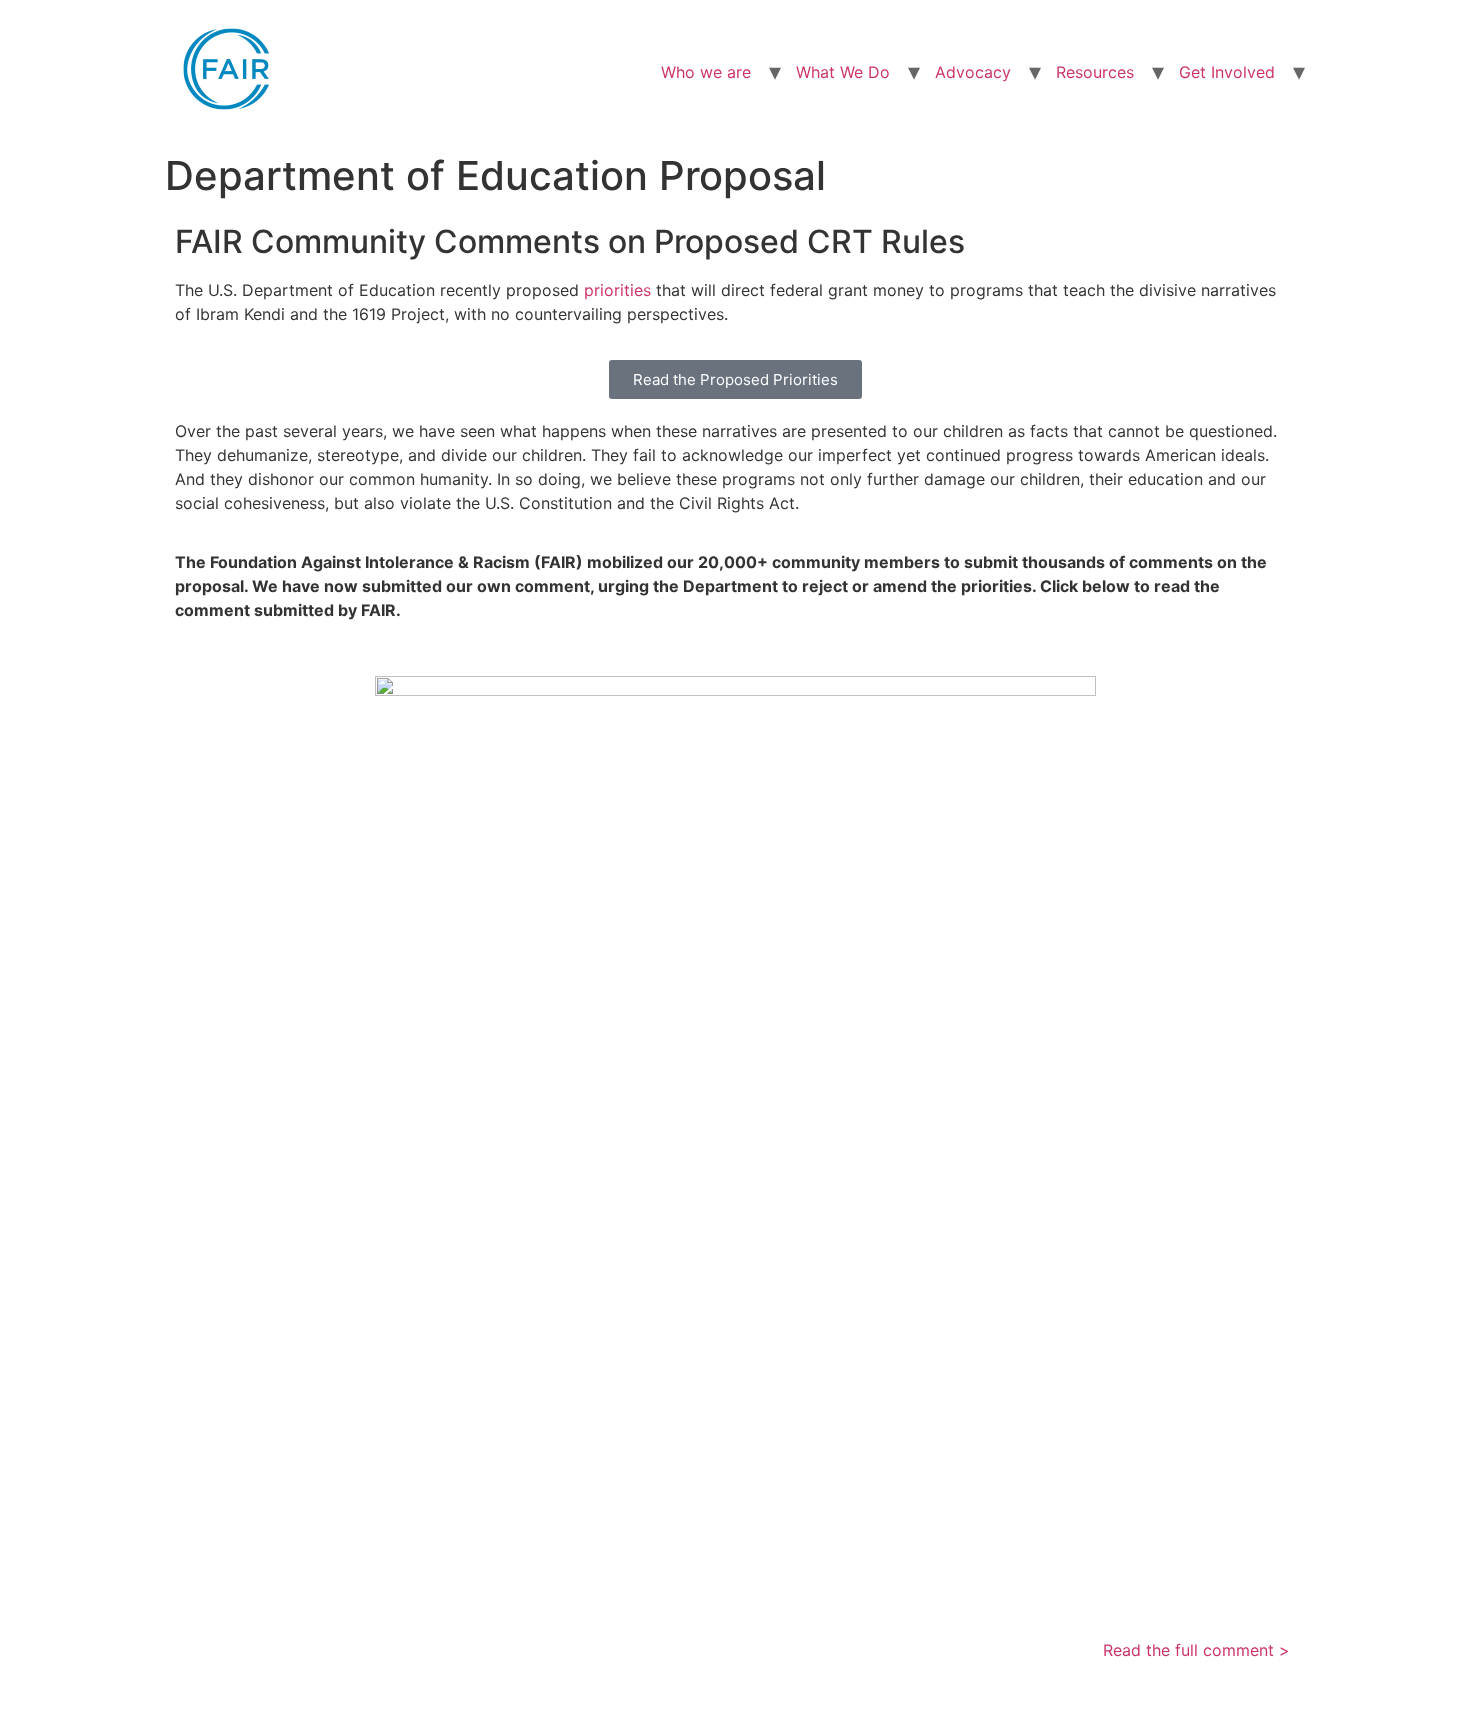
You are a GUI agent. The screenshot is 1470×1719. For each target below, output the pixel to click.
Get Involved (1227, 72)
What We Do (843, 72)
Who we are (706, 72)
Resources (1095, 72)
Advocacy (973, 72)
